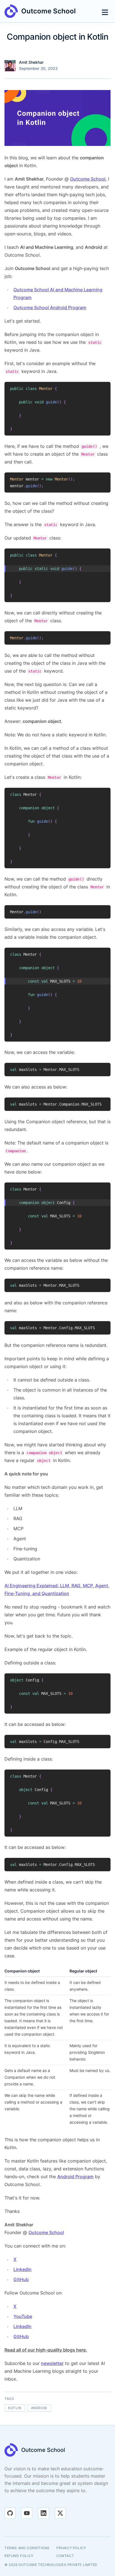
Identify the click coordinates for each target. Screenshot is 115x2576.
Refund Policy (19, 2556)
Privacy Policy (71, 2548)
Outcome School (88, 179)
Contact (65, 2556)
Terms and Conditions (27, 2548)
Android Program (75, 2177)
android (39, 2408)
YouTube (23, 2316)
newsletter (52, 2363)
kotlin (15, 2408)
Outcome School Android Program (50, 307)
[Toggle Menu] (105, 11)
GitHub (21, 2279)
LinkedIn (22, 2269)
